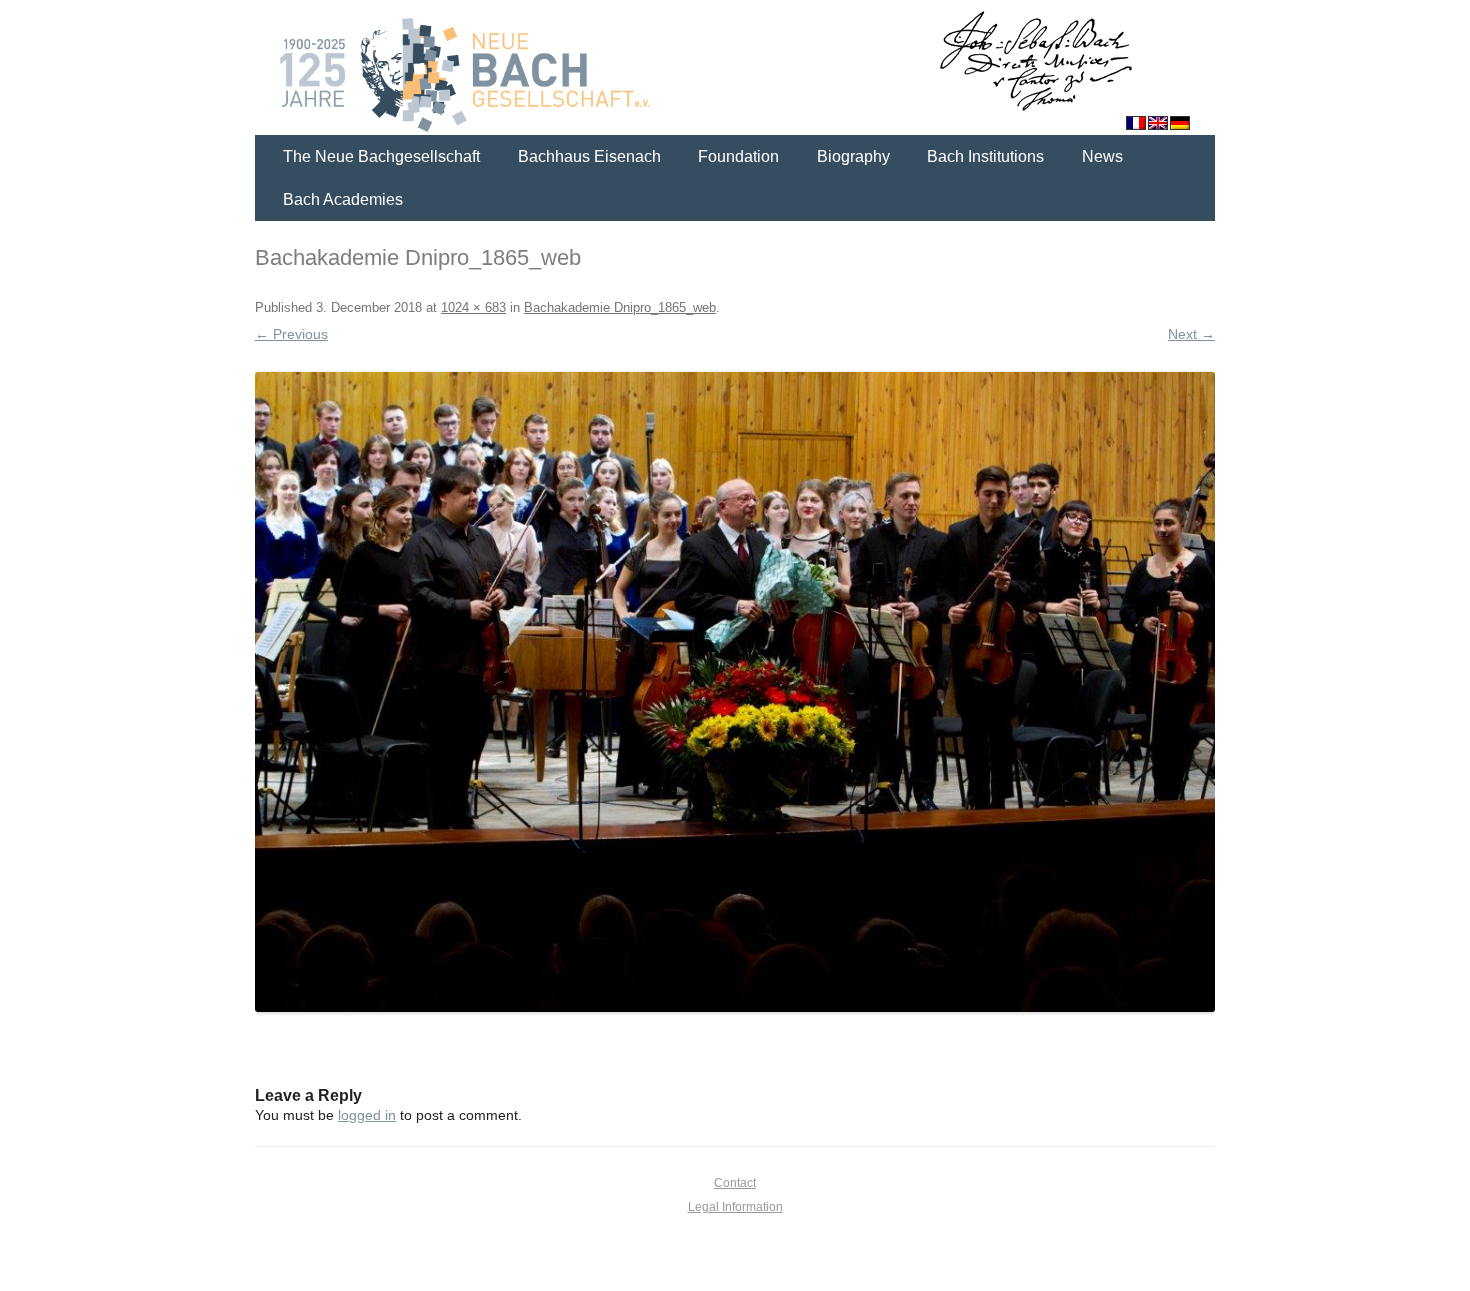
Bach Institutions (985, 156)
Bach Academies (343, 199)
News (1102, 156)
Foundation (738, 156)
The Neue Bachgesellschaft (381, 156)
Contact (735, 1183)
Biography (853, 156)
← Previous (291, 334)
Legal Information (735, 1207)
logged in (367, 1115)
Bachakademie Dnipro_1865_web (620, 307)
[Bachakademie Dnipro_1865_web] (735, 692)
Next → (1191, 334)
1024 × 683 (473, 307)
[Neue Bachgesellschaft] (735, 70)
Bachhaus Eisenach (589, 156)
